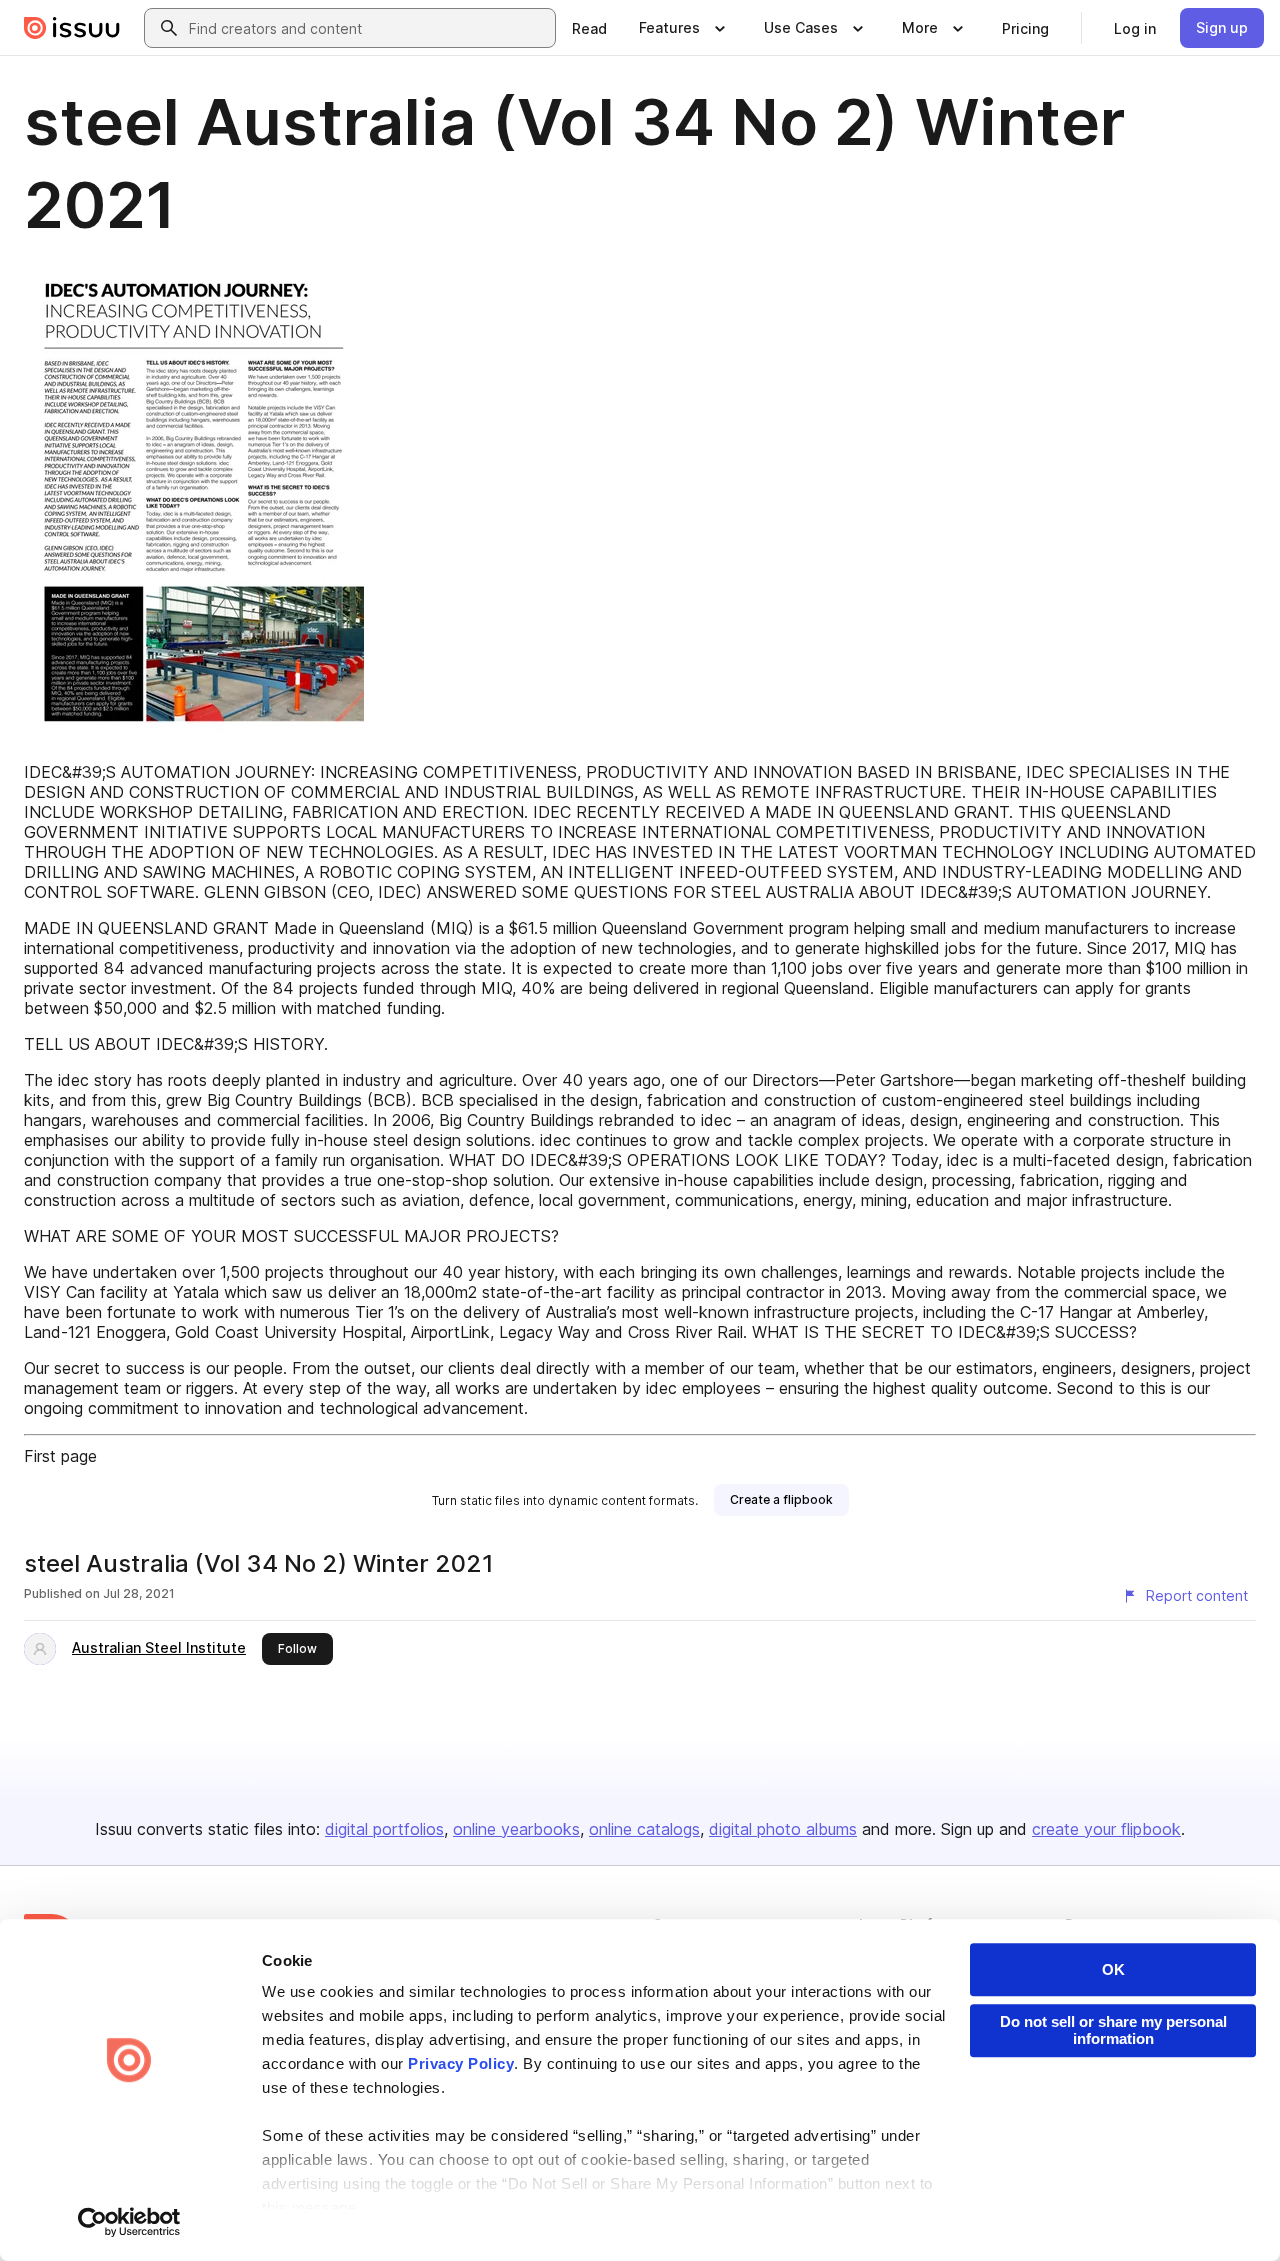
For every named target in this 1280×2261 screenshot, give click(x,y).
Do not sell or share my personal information (1113, 2030)
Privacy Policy (461, 2063)
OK (1113, 1969)
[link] (589, 28)
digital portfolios (384, 1829)
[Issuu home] (72, 28)
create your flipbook (1106, 1829)
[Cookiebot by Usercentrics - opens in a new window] (129, 2222)
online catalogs (644, 1829)
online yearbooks (516, 1829)
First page (60, 1456)
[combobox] (368, 28)
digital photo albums (783, 1829)
